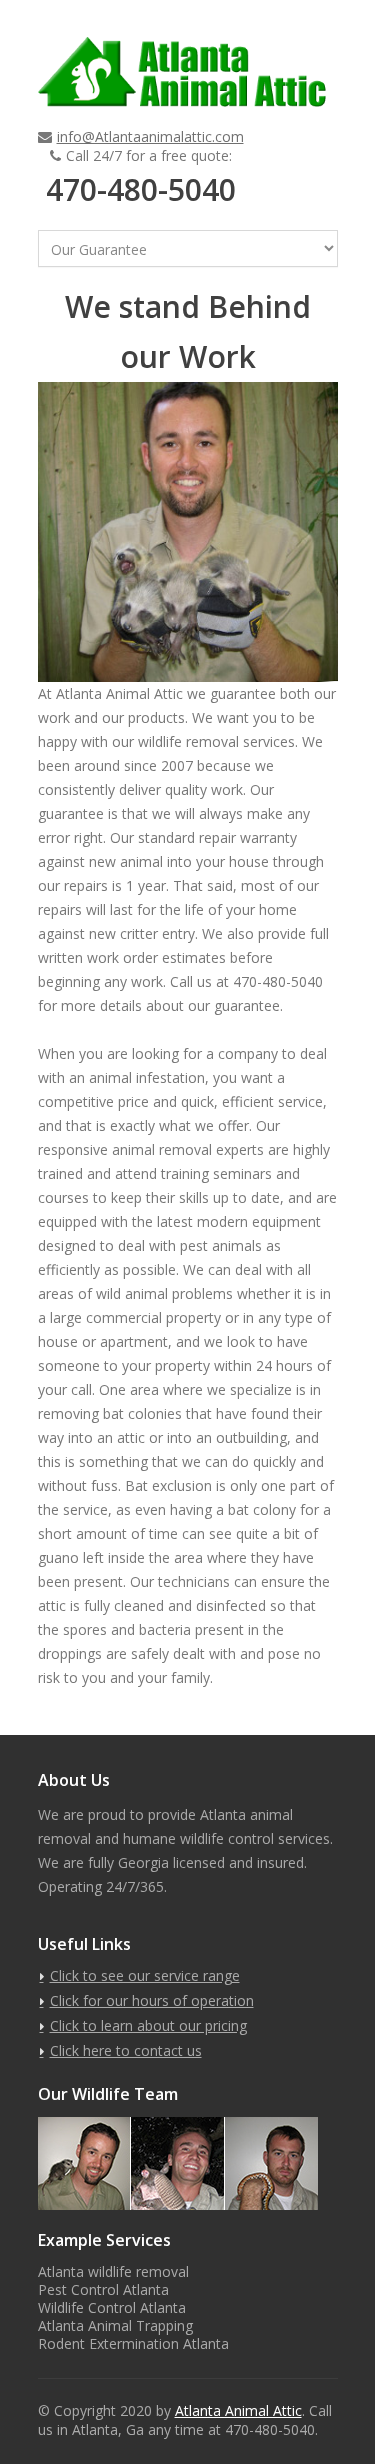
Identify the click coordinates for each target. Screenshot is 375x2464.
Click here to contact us (126, 2050)
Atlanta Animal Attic (238, 2410)
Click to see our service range (145, 1975)
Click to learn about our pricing (148, 2025)
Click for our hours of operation (152, 2000)
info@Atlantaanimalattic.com (150, 136)
